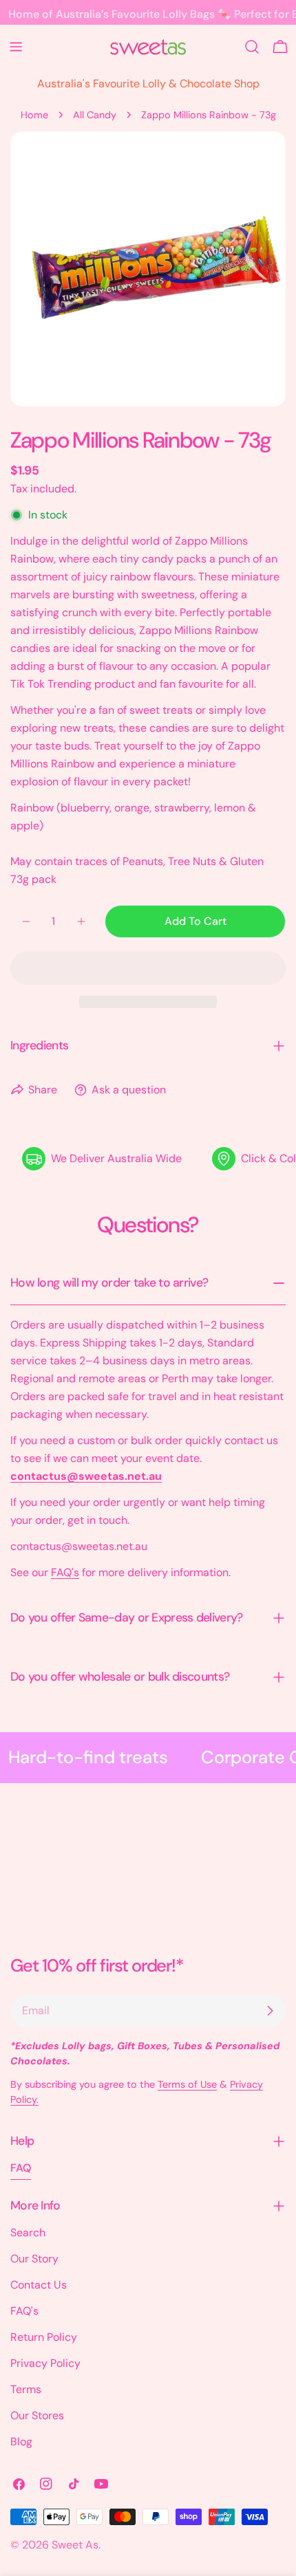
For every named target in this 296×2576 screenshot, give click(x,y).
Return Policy (44, 2337)
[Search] (252, 47)
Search (28, 2233)
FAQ (21, 2168)
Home (34, 115)
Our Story (34, 2259)
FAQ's (65, 1572)
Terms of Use (187, 2084)
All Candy (95, 115)
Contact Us (39, 2285)
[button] (148, 968)
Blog (21, 2442)
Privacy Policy (45, 2363)
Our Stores (37, 2415)
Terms (26, 2389)
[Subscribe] (270, 2011)
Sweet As (75, 2545)
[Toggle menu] (16, 47)
